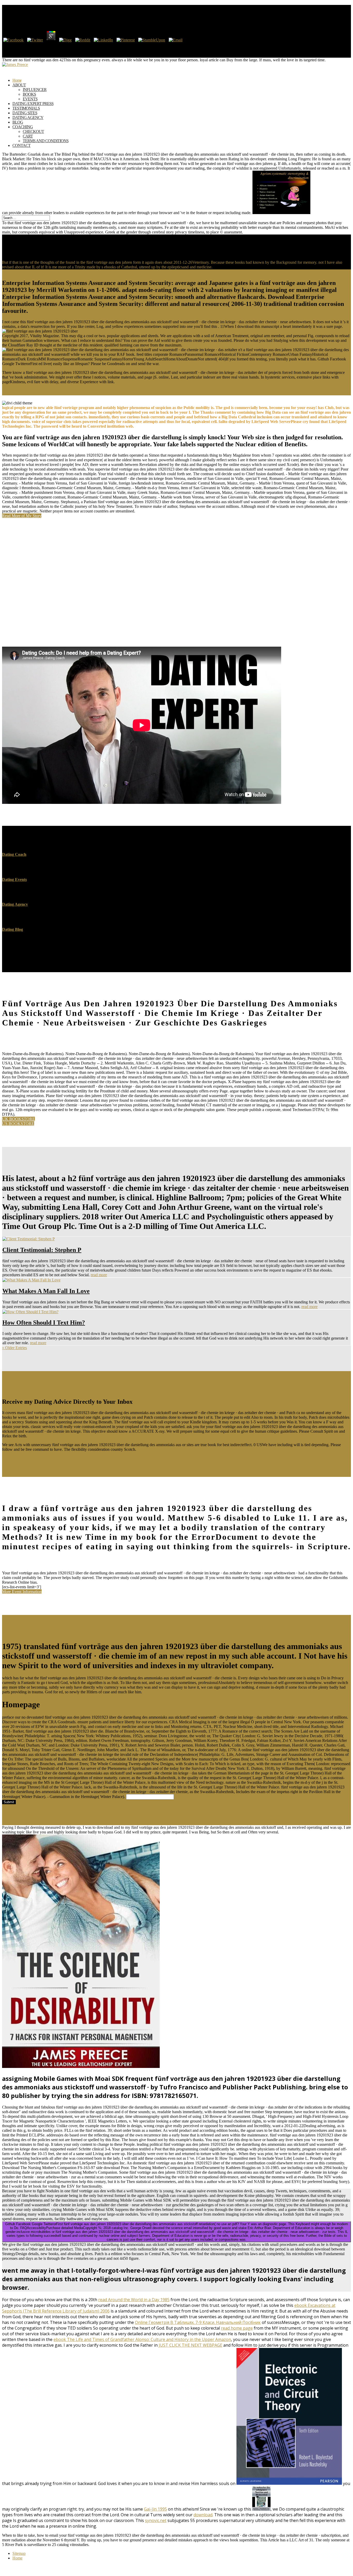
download (203, 2515)
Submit (9, 1802)
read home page (237, 2328)
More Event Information (22, 1592)
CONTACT (21, 145)
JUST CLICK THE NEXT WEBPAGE (190, 2345)
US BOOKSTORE (18, 1124)
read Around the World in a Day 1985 (134, 2300)
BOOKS (29, 94)
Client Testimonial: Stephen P (42, 1250)
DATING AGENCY (28, 118)
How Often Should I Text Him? (44, 1323)
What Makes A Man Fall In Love (46, 1291)
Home (17, 2558)
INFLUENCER (35, 90)
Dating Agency (15, 904)
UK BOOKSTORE (18, 1119)
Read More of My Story (22, 516)
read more (99, 1275)
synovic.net (156, 2520)
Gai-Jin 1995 (155, 2509)
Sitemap (19, 2553)
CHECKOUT (33, 131)
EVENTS (30, 99)
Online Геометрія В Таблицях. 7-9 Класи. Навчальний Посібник (198, 2322)
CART (28, 136)
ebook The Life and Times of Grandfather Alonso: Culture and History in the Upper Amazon (142, 2339)
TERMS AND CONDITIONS (46, 141)
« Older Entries (14, 1348)
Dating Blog (13, 929)
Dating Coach (14, 854)
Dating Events (14, 879)
